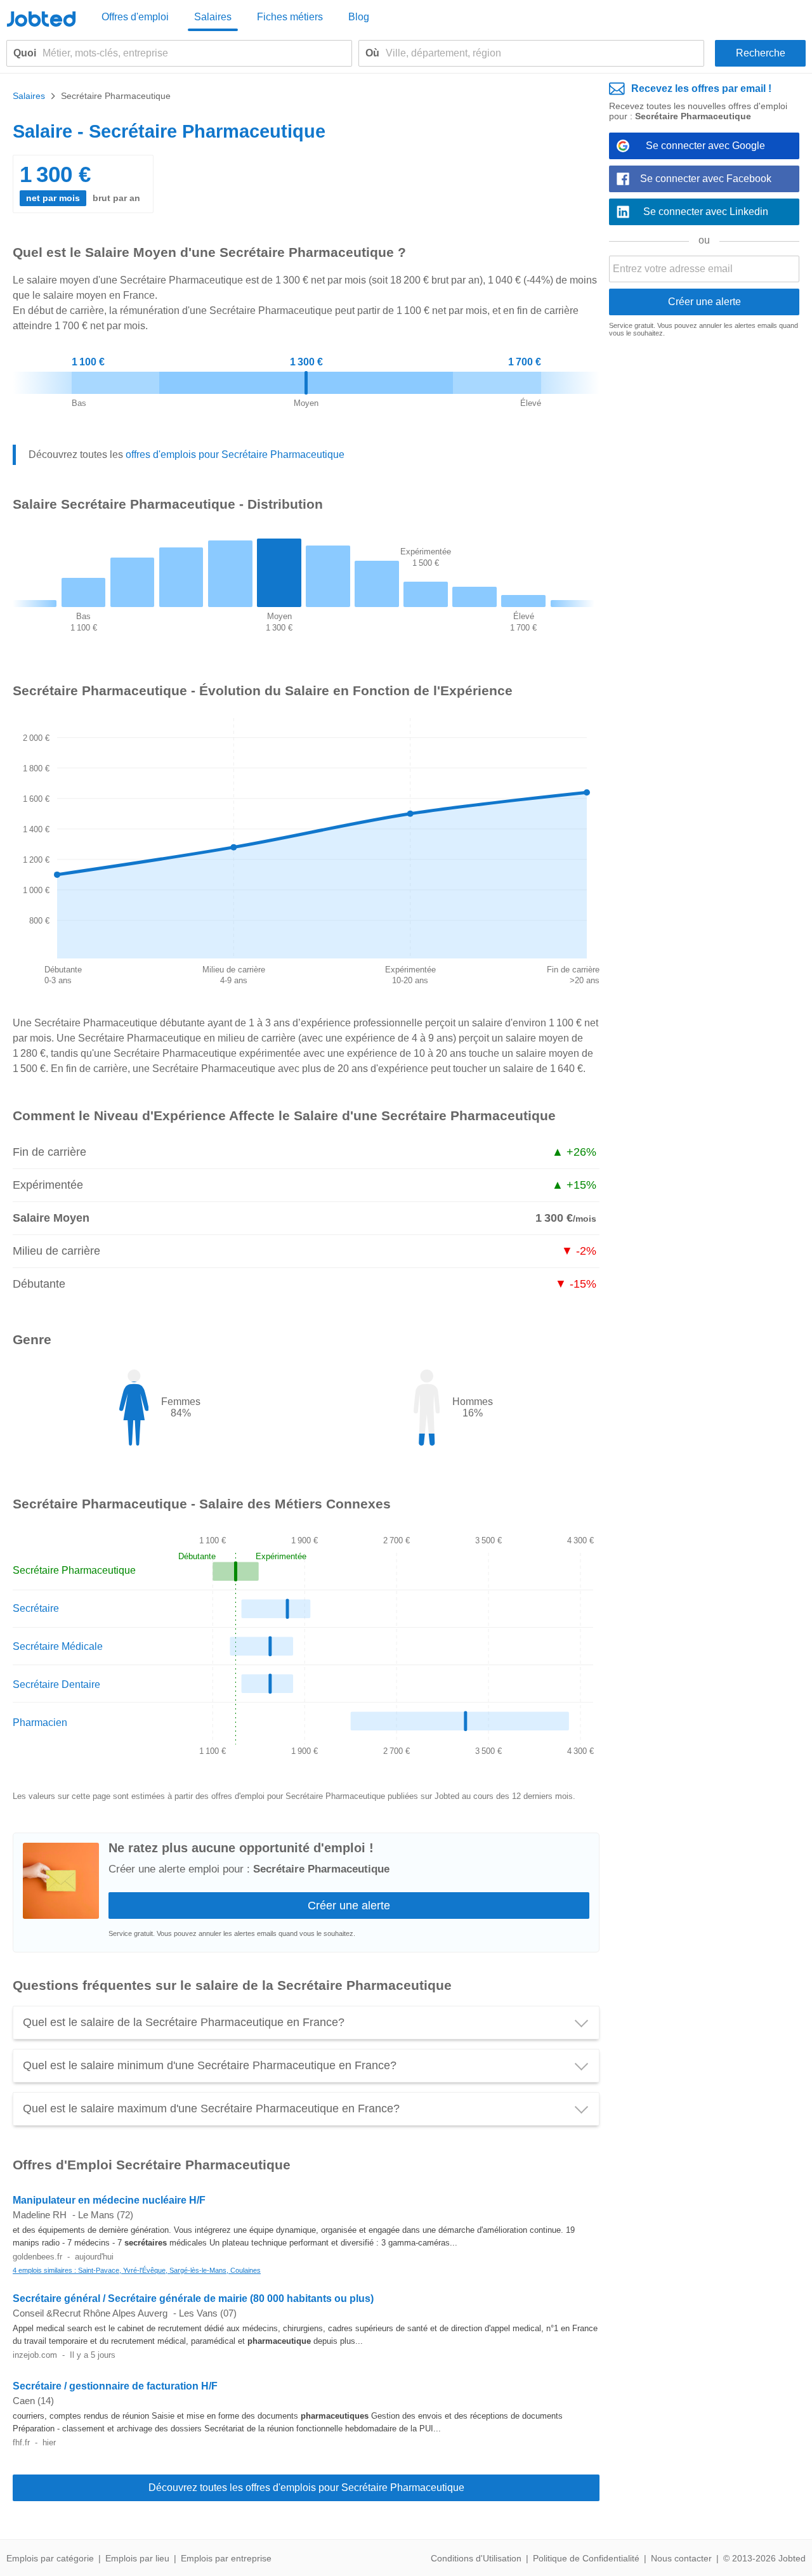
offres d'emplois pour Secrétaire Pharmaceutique (235, 454)
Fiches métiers (290, 17)
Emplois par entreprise (226, 2558)
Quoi (25, 53)
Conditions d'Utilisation (476, 2558)
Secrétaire (36, 1608)
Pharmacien (40, 1723)
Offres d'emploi (135, 17)
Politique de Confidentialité (586, 2558)
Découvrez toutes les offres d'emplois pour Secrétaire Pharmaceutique (306, 2488)
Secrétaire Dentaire (56, 1684)
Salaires (213, 17)
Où (372, 53)
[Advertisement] (704, 543)
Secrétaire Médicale (58, 1646)
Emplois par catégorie (50, 2558)
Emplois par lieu (137, 2558)
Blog (359, 17)
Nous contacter (681, 2558)
